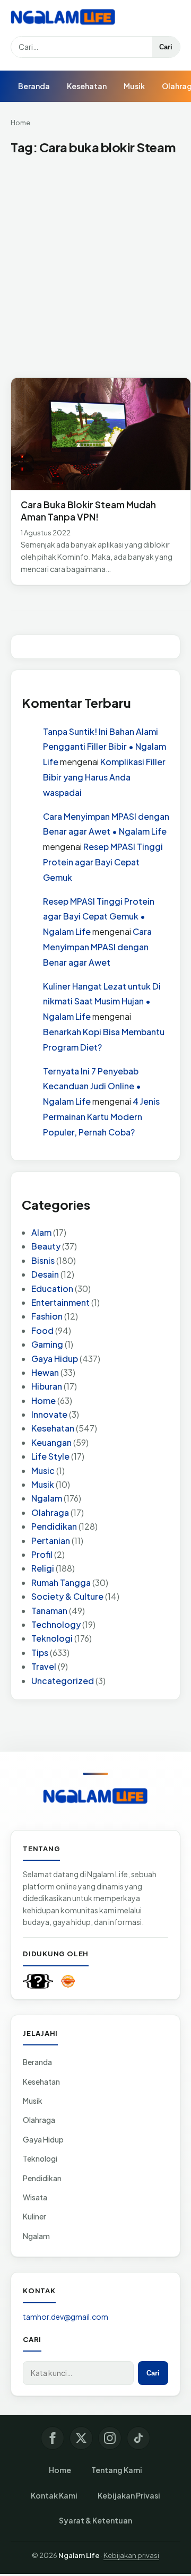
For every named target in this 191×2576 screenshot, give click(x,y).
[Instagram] (110, 2438)
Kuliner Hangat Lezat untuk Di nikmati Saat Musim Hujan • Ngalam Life (102, 1001)
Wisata (35, 2197)
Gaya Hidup (55, 1359)
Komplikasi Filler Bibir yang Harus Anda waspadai (104, 777)
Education (52, 1289)
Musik (134, 86)
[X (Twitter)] (81, 2438)
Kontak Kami (54, 2495)
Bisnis (43, 1260)
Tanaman (49, 1611)
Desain (45, 1274)
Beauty (46, 1246)
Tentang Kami (117, 2470)
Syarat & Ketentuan (95, 2520)
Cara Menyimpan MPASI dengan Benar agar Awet (97, 947)
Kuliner (34, 2216)
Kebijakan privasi (131, 2555)
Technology (56, 1624)
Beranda (34, 86)
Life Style (50, 1456)
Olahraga (50, 1512)
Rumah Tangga (61, 1582)
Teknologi (52, 1638)
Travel (44, 1666)
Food (42, 1330)
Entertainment (60, 1302)
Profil (42, 1554)
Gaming (47, 1344)
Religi (43, 1568)
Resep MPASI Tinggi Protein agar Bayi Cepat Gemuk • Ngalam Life (99, 917)
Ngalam (47, 1498)
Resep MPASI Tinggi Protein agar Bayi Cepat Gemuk (103, 862)
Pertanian (51, 1541)
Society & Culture (67, 1596)
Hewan (45, 1372)
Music (43, 1471)
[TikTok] (138, 2438)
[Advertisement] (95, 267)
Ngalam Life (79, 2555)
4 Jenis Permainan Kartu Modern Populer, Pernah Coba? (101, 1117)
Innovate (49, 1414)
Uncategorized (63, 1681)
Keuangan (51, 1442)
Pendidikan (54, 1526)
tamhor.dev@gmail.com (66, 2317)
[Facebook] (53, 2438)
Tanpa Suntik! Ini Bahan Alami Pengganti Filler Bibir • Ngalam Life (105, 747)
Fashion (47, 1316)
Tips (40, 1653)
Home (20, 123)
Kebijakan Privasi (129, 2495)
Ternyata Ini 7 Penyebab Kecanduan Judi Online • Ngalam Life (92, 1086)
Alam (41, 1232)
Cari (166, 47)
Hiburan (47, 1386)
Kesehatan (87, 86)
